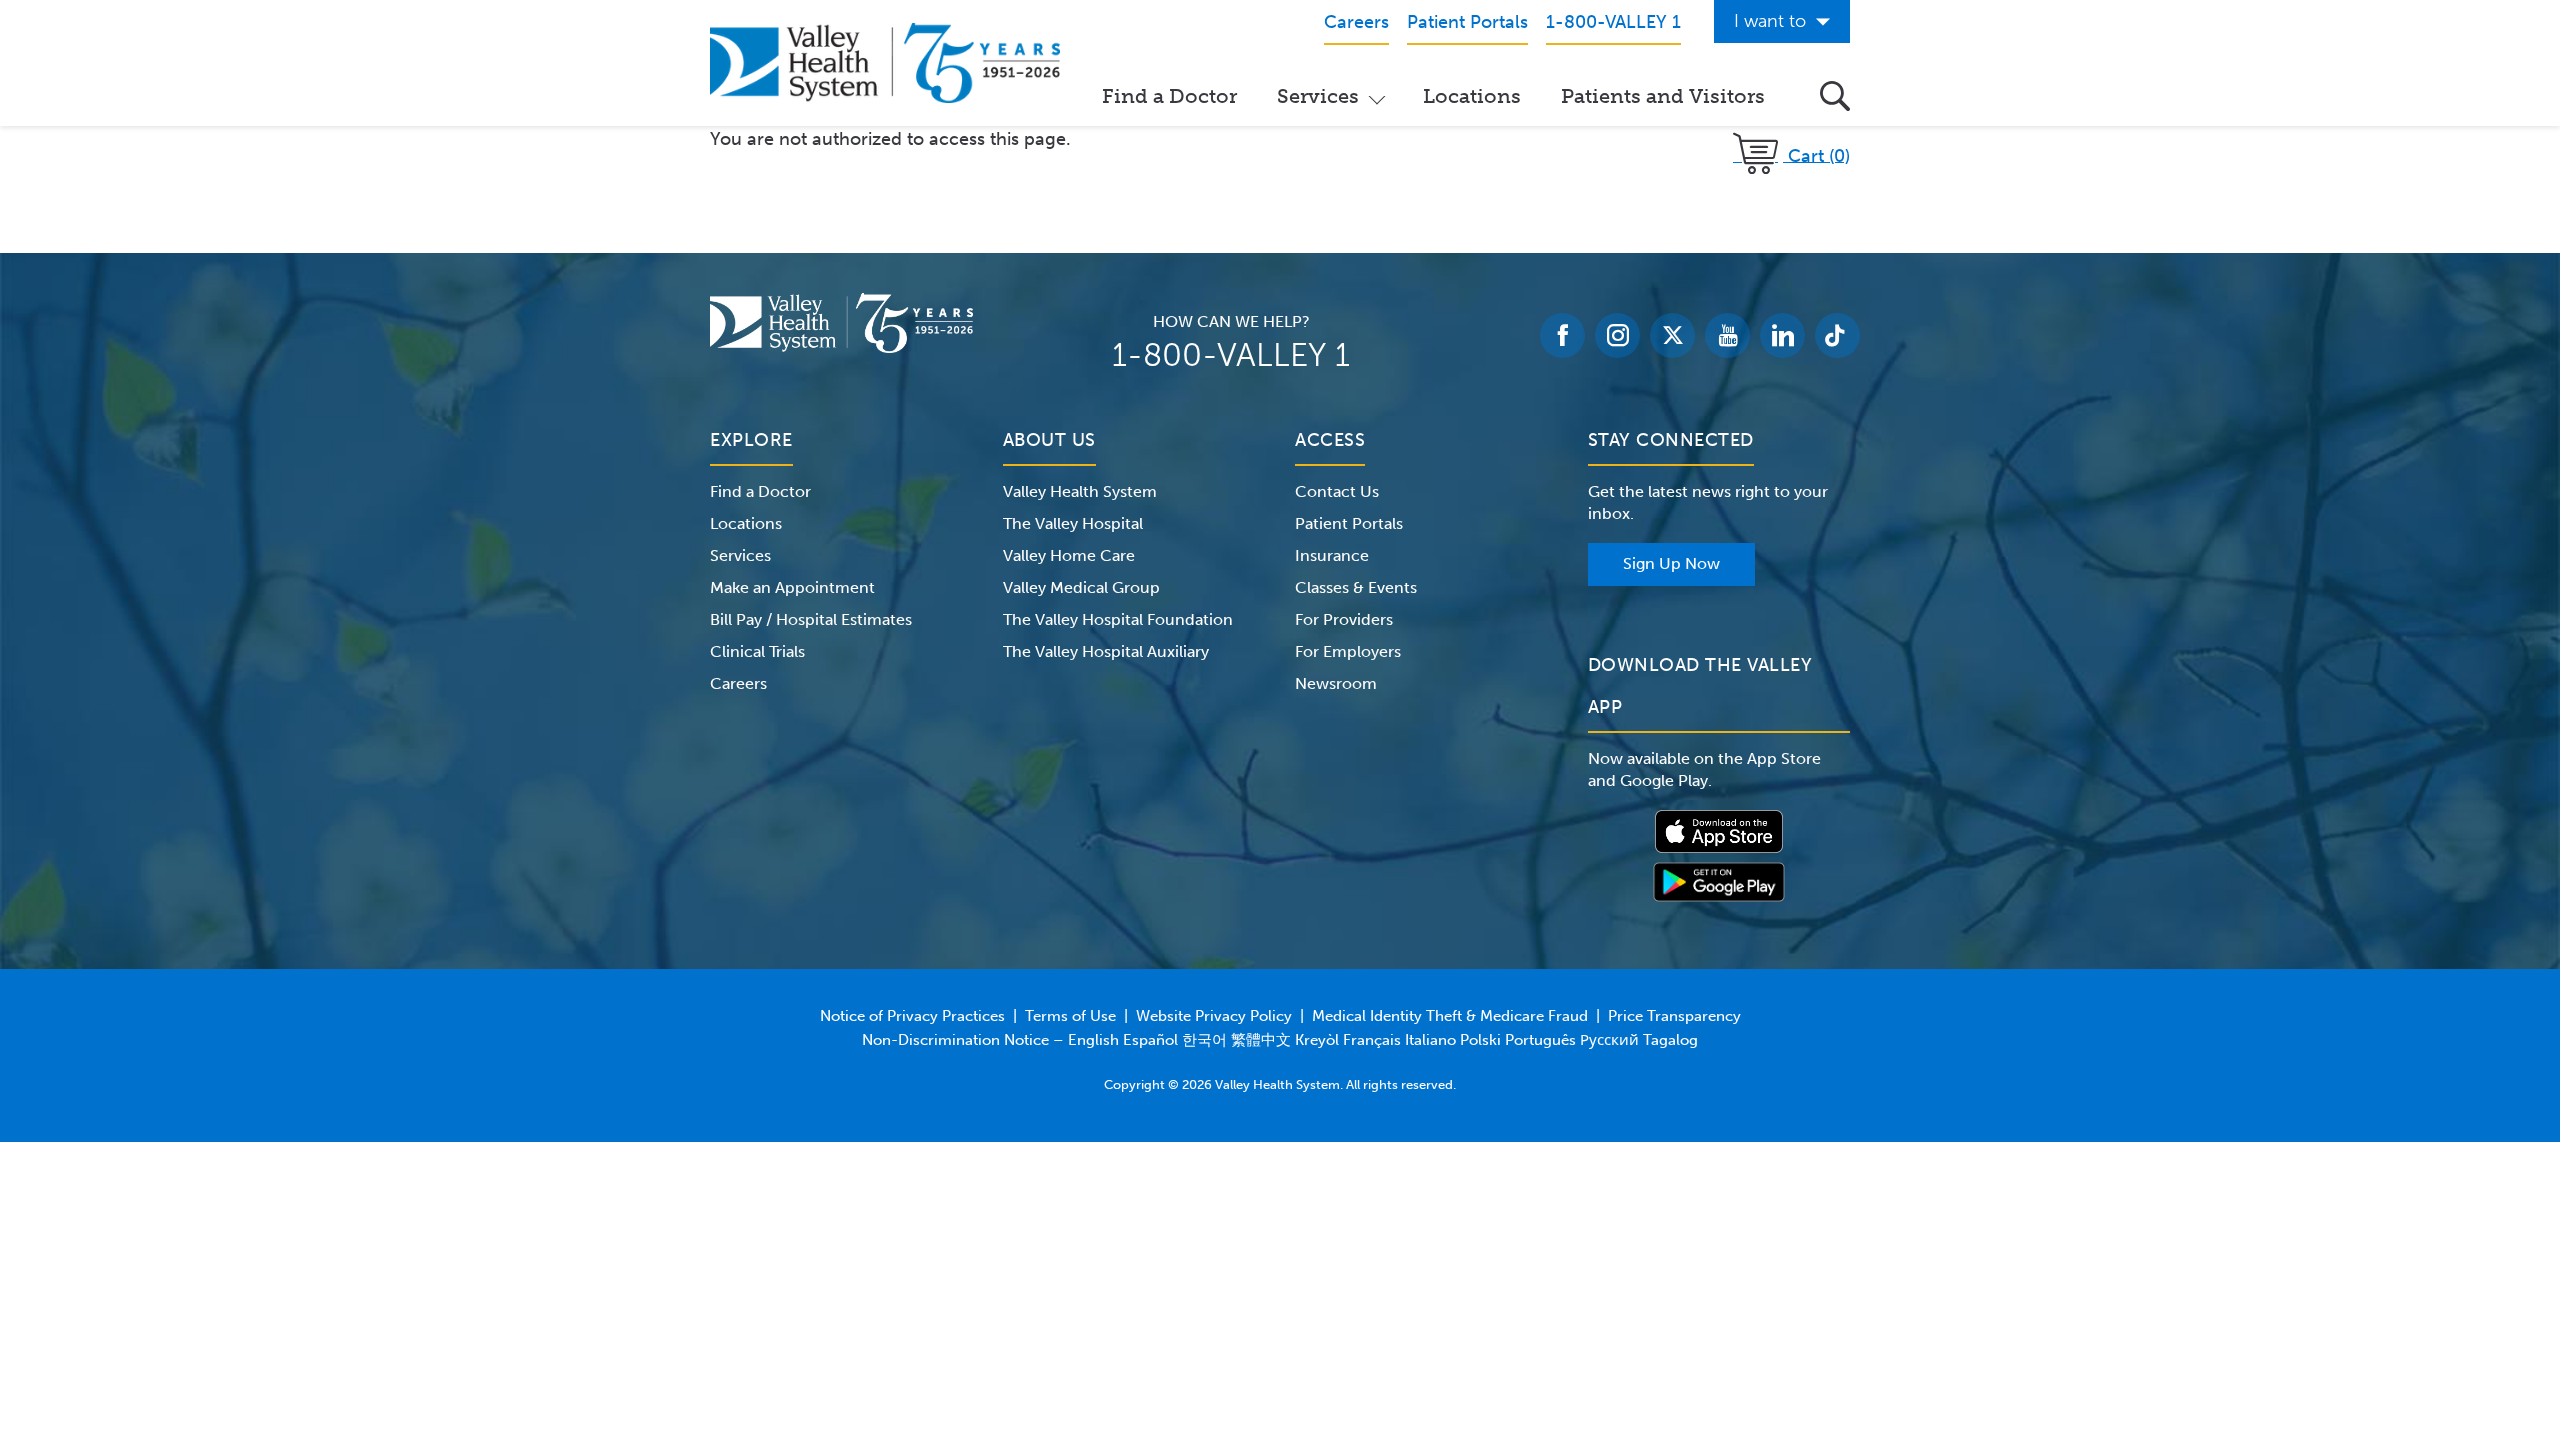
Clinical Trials (757, 651)
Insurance (1332, 555)
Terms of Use (1070, 1016)
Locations (1472, 96)
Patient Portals (1349, 523)
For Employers (1348, 651)
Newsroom (1336, 683)
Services (1318, 96)
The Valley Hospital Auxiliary (1106, 651)
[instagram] (1617, 335)
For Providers (1344, 619)
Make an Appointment (792, 587)
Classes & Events (1356, 587)
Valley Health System (1080, 491)
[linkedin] (1782, 335)
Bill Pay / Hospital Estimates (811, 619)
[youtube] (1727, 335)
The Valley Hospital (1073, 523)
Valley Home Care (1069, 555)
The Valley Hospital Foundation (1118, 619)
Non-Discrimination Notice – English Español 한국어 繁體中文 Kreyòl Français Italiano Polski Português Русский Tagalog (1280, 1040)
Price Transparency (1674, 1016)
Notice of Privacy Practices (912, 1016)
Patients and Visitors (1663, 96)
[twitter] (1672, 335)
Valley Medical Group (1081, 587)
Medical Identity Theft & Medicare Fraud (1450, 1016)
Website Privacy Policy (1214, 1016)
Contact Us (1337, 491)
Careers (738, 683)
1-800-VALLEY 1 (1231, 355)
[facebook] (1562, 335)
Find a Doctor (1169, 96)
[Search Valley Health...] (1835, 96)
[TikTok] (1837, 335)
